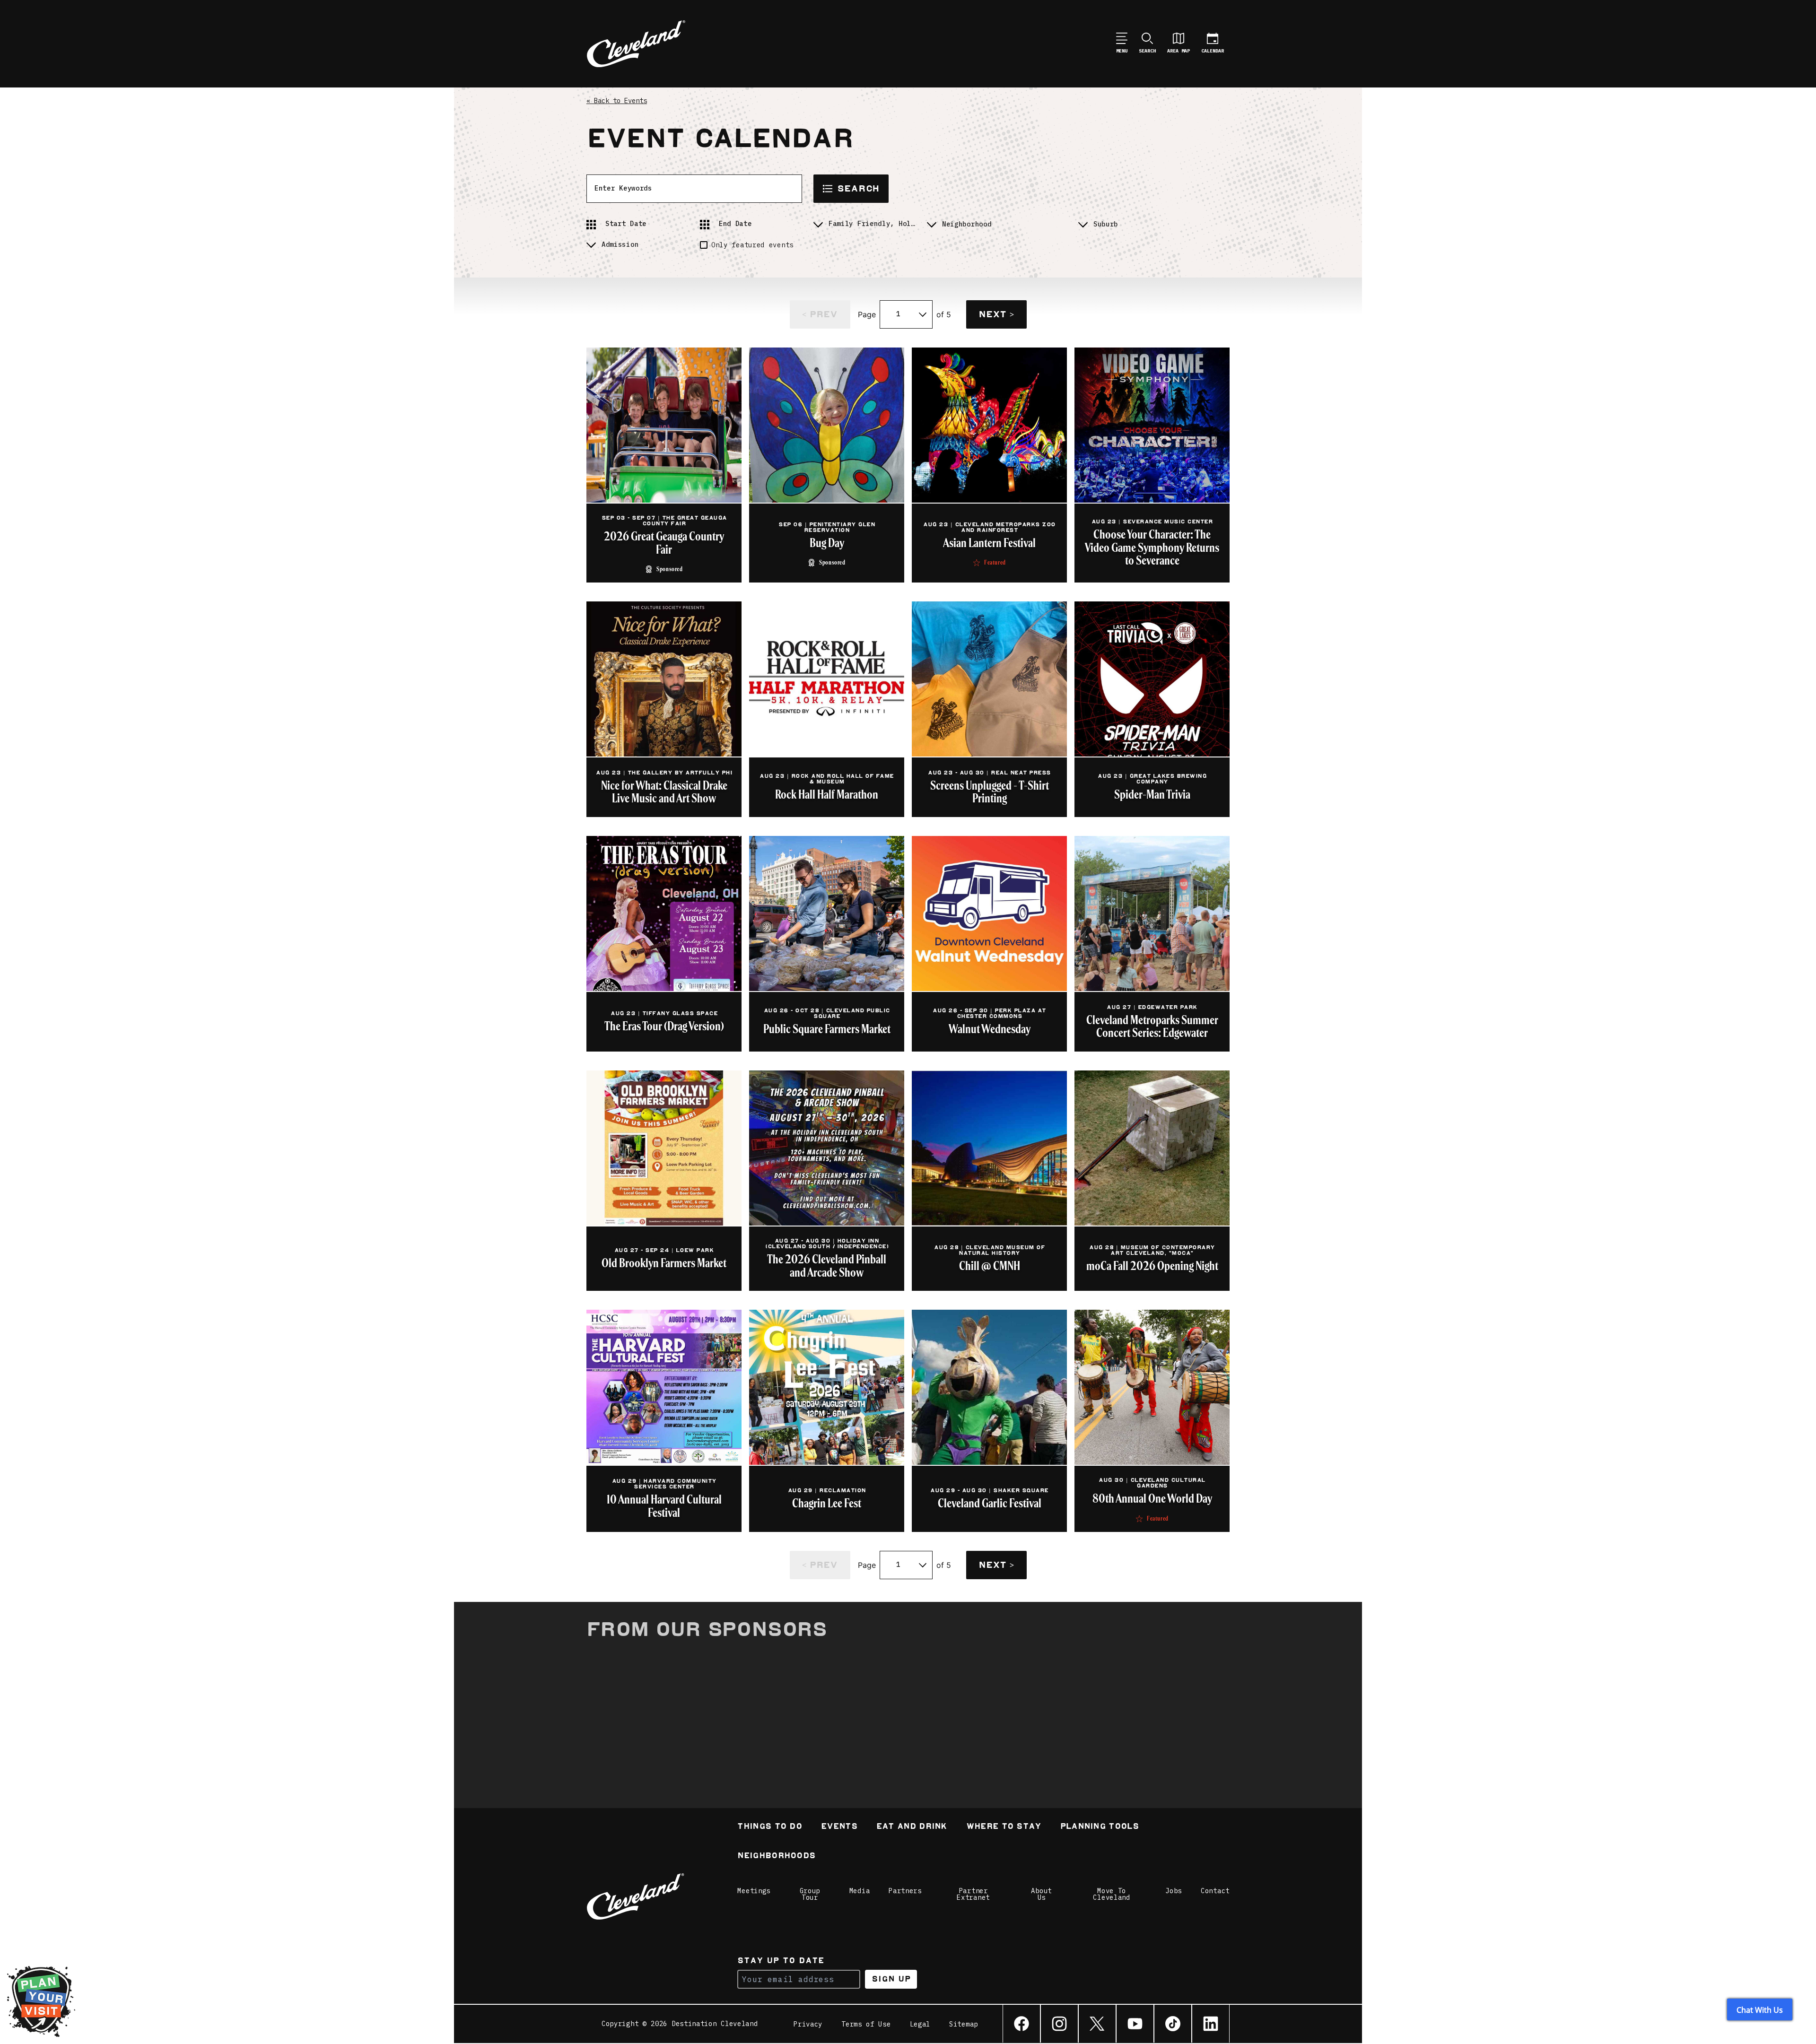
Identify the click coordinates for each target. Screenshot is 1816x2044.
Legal (920, 2024)
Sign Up (891, 1979)
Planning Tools (1100, 1827)
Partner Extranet (973, 1894)
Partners (905, 1891)
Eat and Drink (912, 1827)
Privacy (808, 2024)
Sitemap (964, 2024)
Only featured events (752, 245)
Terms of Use (866, 2024)
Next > (996, 314)
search (858, 188)
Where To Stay (1004, 1827)
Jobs (1174, 1891)
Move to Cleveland (1111, 1894)
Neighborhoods (776, 1857)
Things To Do (770, 1827)
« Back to (617, 101)
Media (860, 1891)
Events (839, 1827)
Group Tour (810, 1894)
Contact (1215, 1891)
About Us (1041, 1894)
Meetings (754, 1891)
